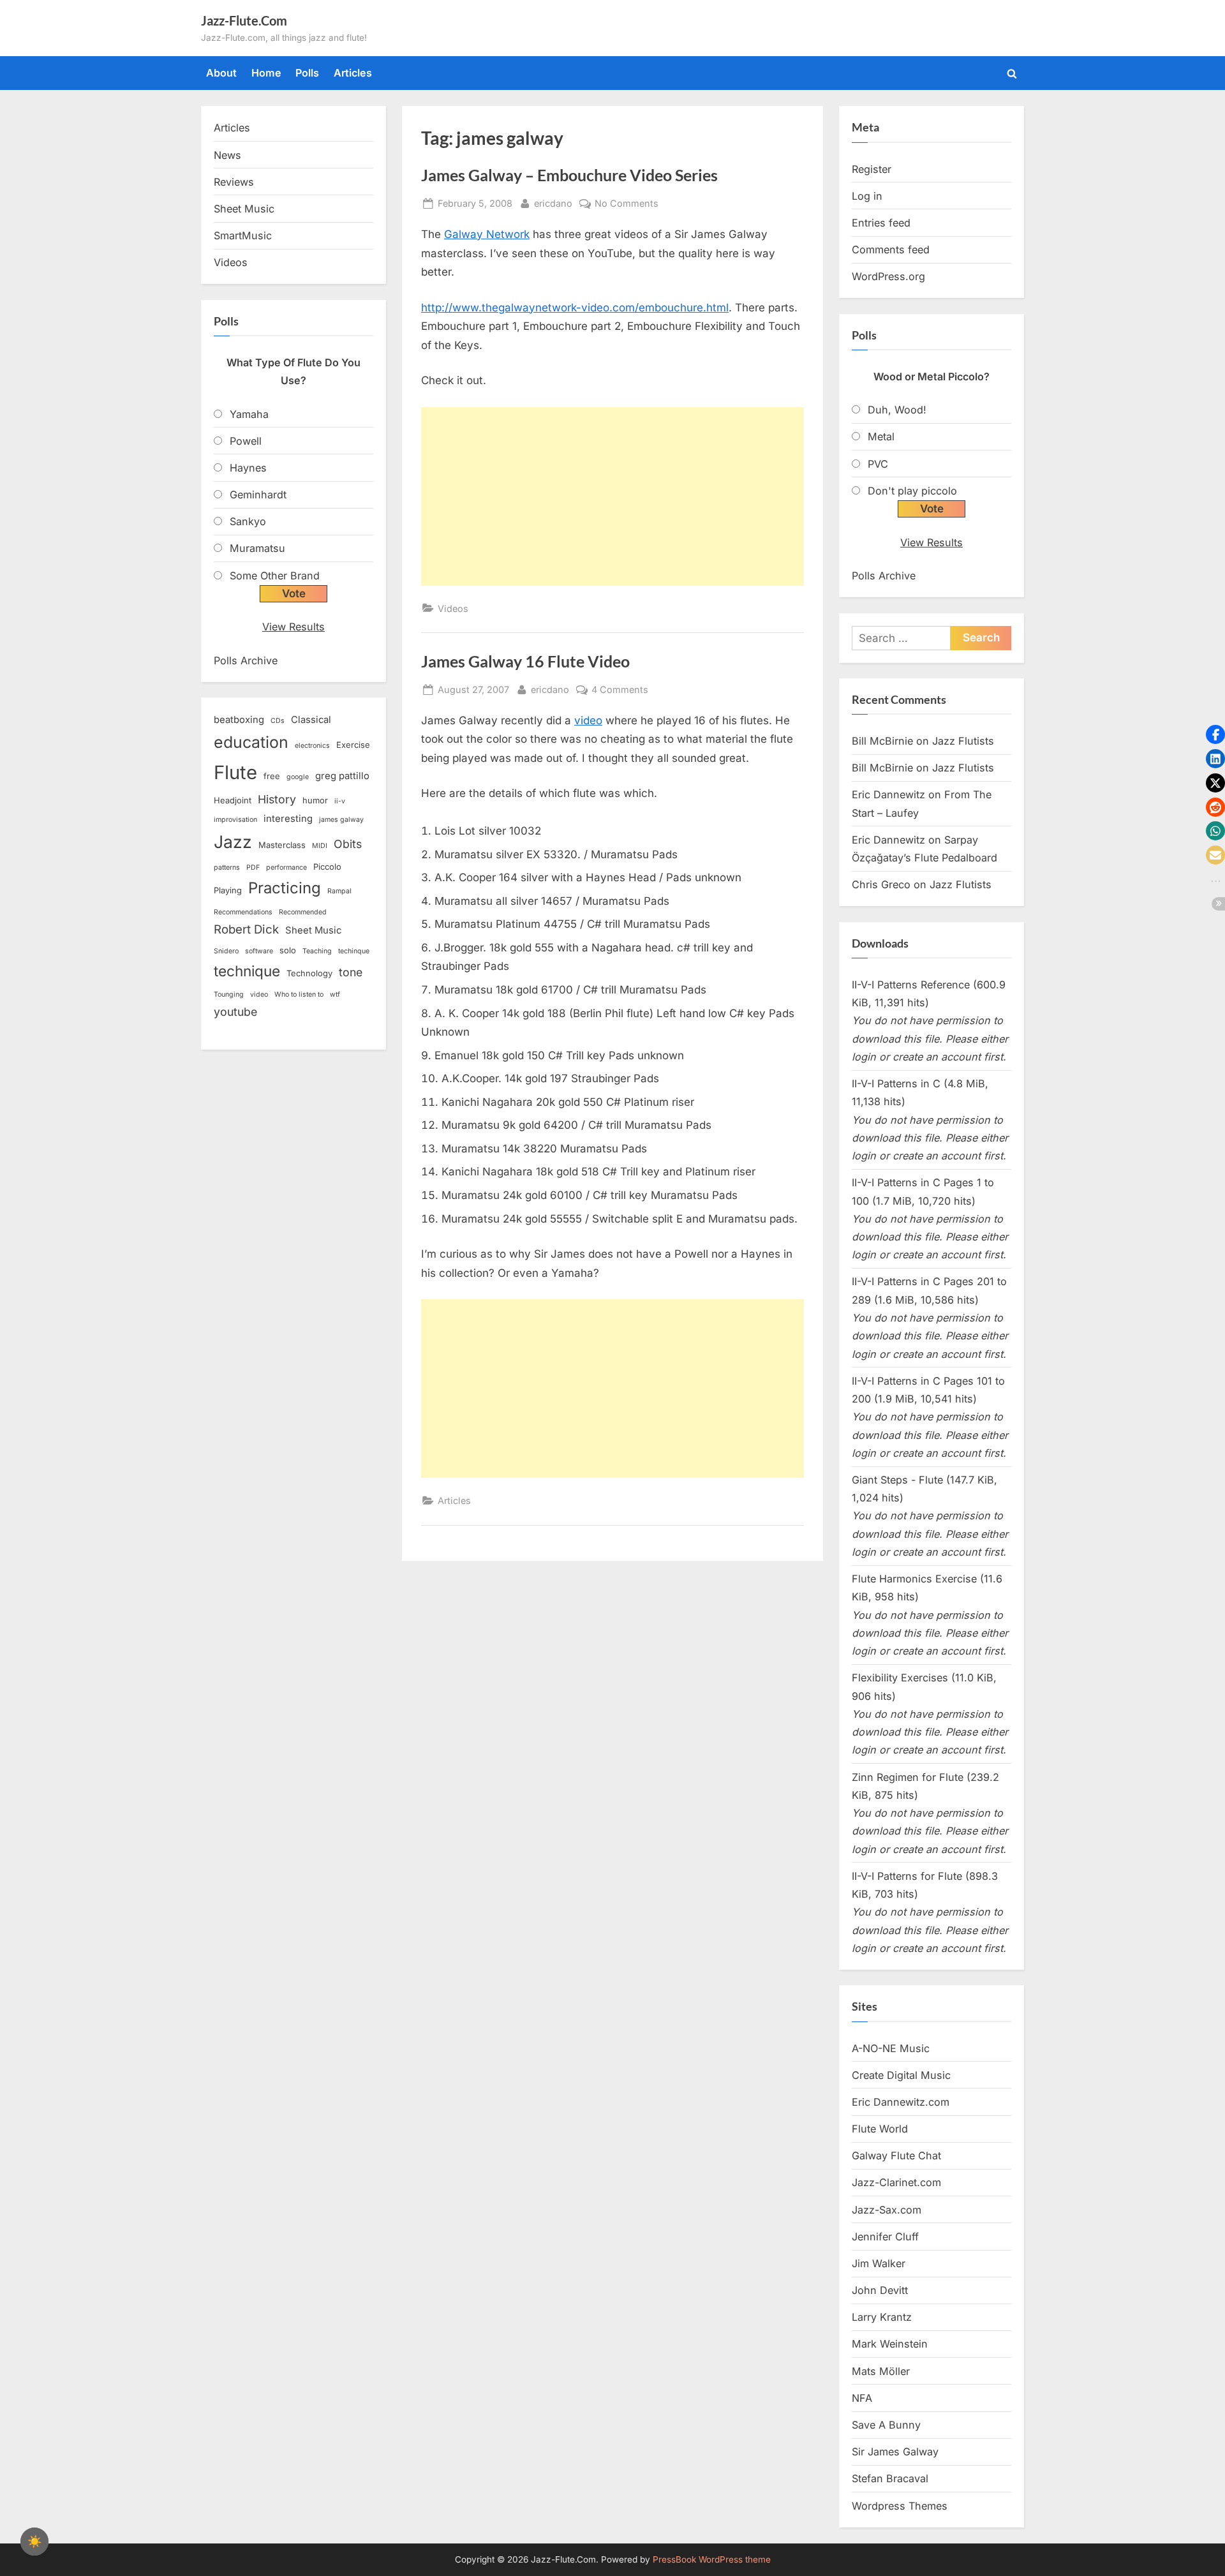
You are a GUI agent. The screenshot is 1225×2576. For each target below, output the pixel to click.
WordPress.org (888, 276)
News (227, 155)
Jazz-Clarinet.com (896, 2182)
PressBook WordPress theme (712, 2559)
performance (286, 867)
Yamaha (249, 414)
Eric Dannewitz (888, 794)
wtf (335, 994)
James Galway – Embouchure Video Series (569, 175)
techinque (354, 951)
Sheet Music (244, 209)
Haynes (248, 468)
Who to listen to (299, 994)
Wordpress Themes (900, 2506)
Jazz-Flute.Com (244, 20)
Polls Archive (246, 660)
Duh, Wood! (897, 410)
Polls (307, 73)
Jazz (233, 842)
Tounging (229, 994)
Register (872, 169)
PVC (878, 464)
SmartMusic (243, 235)
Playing (228, 890)
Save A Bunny (886, 2425)
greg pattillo (342, 776)
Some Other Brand (275, 576)
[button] (1215, 734)
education (251, 742)
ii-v (340, 801)
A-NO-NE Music (891, 2048)
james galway (341, 820)
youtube (235, 1012)
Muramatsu (257, 548)
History (277, 799)
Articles (353, 73)
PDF (253, 867)
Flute (235, 772)
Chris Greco (881, 884)
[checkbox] (34, 2542)
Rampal (339, 891)
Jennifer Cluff (885, 2237)
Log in (867, 196)
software (259, 951)
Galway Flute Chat (896, 2155)
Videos (453, 608)
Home (266, 73)
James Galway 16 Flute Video (525, 661)
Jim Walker (879, 2263)
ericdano (553, 203)
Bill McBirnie (882, 741)
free (272, 776)
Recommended (303, 912)
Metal (881, 436)
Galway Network (487, 234)
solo (288, 950)
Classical (311, 720)
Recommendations (243, 912)
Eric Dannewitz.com (901, 2102)
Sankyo (248, 521)
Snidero (226, 951)
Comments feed (891, 249)
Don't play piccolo (912, 491)
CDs (278, 721)
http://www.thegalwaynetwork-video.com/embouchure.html (575, 308)
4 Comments (620, 690)
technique (247, 971)
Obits (348, 844)
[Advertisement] (612, 496)
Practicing (285, 888)
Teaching (317, 951)
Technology (309, 973)
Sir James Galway (895, 2452)
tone (351, 972)
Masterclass (282, 845)
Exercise (353, 745)
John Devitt (880, 2290)
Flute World (880, 2129)
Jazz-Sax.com (887, 2210)
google (298, 777)
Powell (246, 441)
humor (315, 800)
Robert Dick (246, 929)
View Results (293, 627)
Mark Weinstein (890, 2344)
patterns (227, 867)
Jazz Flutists (963, 741)
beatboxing (239, 720)
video (588, 720)
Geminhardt (258, 495)
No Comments (627, 204)
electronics (312, 746)
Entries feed (881, 223)
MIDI (320, 846)
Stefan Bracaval (890, 2478)
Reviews (234, 182)
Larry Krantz (882, 2317)
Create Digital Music (901, 2075)
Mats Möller (881, 2371)
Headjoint (233, 800)
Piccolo (327, 867)
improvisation (235, 820)
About (221, 73)
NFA (862, 2398)
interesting (288, 819)
